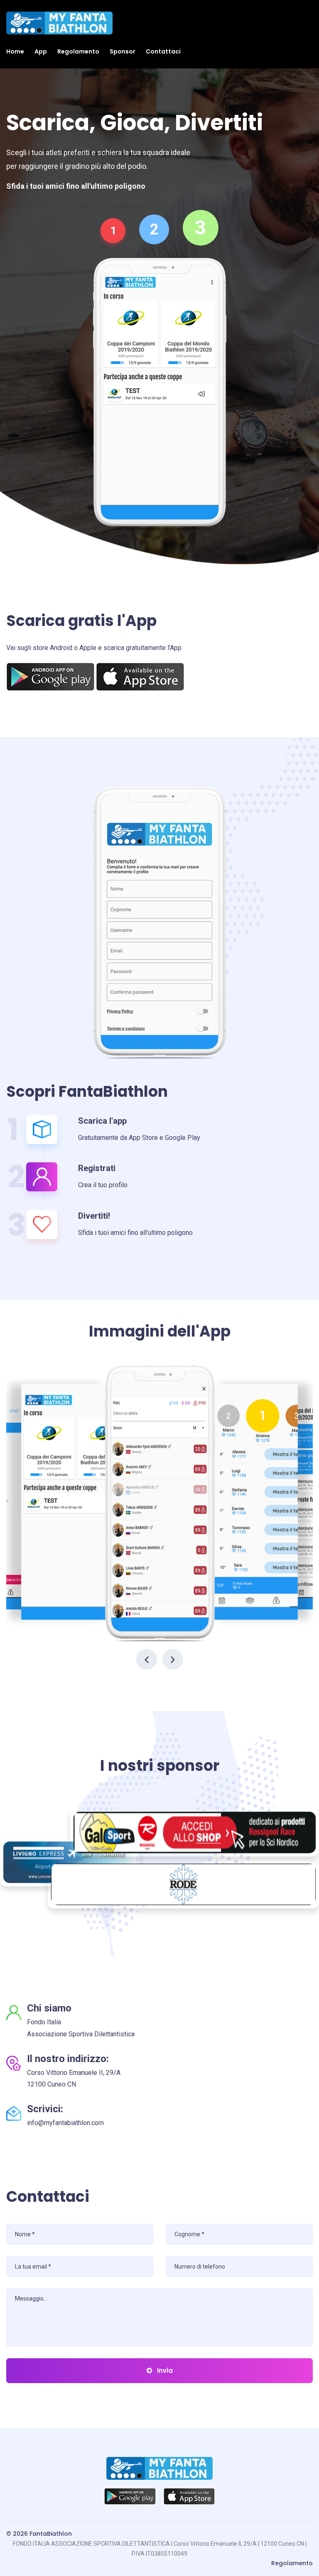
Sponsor (123, 51)
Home (15, 51)
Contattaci (163, 51)
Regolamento (78, 51)
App (41, 51)
